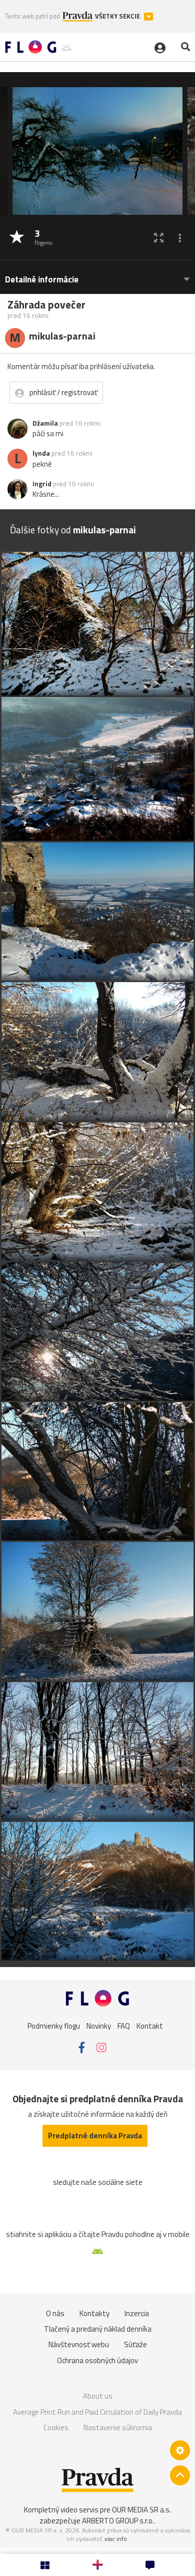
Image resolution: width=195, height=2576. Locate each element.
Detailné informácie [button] (42, 280)
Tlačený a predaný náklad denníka (98, 2329)
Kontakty (94, 2313)
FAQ (124, 2026)
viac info (116, 2539)
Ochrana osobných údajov (97, 2360)
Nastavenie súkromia (118, 2428)
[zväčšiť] (159, 238)
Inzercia (137, 2313)
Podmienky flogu (54, 2026)
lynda (41, 453)
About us (98, 2396)
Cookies (56, 2428)
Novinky (99, 2026)
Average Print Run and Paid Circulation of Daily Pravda (97, 2412)
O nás (55, 2313)
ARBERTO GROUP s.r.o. (118, 2521)
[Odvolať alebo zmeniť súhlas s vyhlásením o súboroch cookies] (180, 2450)
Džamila (45, 423)
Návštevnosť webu (79, 2344)
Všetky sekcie (118, 16)
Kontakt (150, 2026)
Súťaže (135, 2344)
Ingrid (42, 484)
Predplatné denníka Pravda (95, 2136)
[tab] (97, 275)
